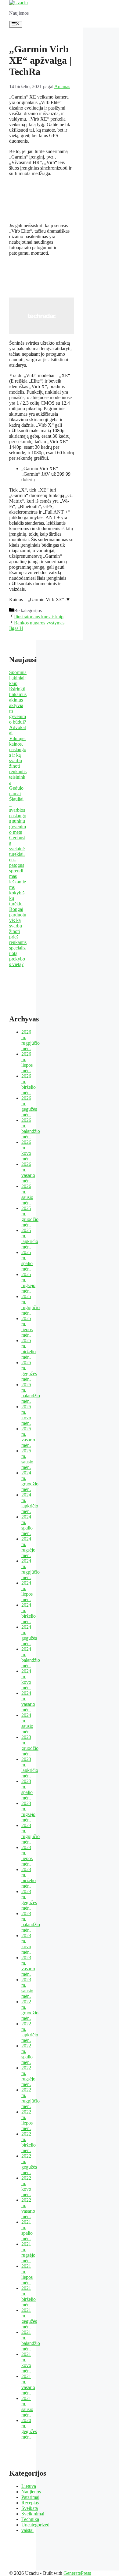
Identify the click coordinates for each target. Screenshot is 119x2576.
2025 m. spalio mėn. (27, 1261)
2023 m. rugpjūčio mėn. (31, 1834)
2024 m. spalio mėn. (27, 1525)
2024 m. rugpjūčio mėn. (31, 1569)
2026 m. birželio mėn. (29, 1084)
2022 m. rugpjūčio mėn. (31, 2098)
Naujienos (31, 2492)
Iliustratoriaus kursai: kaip (39, 617)
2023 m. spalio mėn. (27, 1790)
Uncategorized (35, 2525)
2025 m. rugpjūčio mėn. (31, 1305)
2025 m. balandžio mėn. (31, 1393)
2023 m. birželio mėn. (29, 1878)
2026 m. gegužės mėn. (29, 1106)
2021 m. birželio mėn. (29, 2296)
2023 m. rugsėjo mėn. (28, 1812)
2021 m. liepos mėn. (27, 2274)
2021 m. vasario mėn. (28, 2385)
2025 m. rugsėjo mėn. (28, 1283)
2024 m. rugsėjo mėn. (28, 1547)
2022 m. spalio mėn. (27, 2054)
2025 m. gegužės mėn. (29, 1371)
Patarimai (30, 2497)
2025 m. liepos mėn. (27, 1327)
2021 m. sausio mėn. (27, 2407)
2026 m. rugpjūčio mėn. (31, 1040)
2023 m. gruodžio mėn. (30, 1745)
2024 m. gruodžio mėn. (30, 1481)
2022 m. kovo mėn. (26, 2186)
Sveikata (30, 2508)
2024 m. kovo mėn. (26, 1679)
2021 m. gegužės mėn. (29, 2318)
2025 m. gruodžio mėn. (30, 1217)
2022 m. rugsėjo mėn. (28, 2076)
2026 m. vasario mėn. (28, 1172)
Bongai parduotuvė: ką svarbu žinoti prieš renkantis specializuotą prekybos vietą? (18, 937)
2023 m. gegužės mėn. (29, 1900)
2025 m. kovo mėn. (26, 1415)
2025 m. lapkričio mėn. (30, 1239)
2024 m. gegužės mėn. (29, 1635)
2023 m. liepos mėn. (27, 1856)
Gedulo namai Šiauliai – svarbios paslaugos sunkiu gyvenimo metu (18, 810)
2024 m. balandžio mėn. (31, 1657)
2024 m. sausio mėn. (27, 1723)
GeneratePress (77, 2573)
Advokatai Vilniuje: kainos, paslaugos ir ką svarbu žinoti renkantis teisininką (18, 755)
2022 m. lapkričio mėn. (30, 2032)
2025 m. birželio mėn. (29, 1349)
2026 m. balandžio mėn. (31, 1128)
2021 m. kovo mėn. (26, 2363)
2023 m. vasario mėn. (28, 1966)
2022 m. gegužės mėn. (29, 2164)
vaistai (27, 2530)
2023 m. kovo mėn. (26, 1944)
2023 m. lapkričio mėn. (30, 1767)
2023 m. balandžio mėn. (31, 1922)
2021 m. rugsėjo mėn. (28, 2252)
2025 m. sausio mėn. (27, 1459)
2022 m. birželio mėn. (29, 2142)
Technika (30, 2519)
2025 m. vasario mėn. (28, 1437)
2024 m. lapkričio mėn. (30, 1503)
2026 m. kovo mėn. (26, 1150)
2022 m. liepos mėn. (27, 2120)
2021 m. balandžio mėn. (31, 2340)
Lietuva (29, 2486)
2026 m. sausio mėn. (27, 1194)
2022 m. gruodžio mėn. (30, 2010)
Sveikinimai (33, 2514)
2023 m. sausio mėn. (27, 1988)
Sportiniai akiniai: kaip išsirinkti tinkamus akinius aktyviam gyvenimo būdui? (18, 697)
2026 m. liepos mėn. (27, 1062)
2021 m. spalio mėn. (27, 2230)
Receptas (30, 2503)
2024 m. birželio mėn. (29, 1613)
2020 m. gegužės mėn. (29, 2429)
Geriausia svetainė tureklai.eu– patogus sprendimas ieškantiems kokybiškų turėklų (18, 871)
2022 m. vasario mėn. (28, 2208)
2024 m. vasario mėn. (28, 1701)
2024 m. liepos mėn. (27, 1591)
